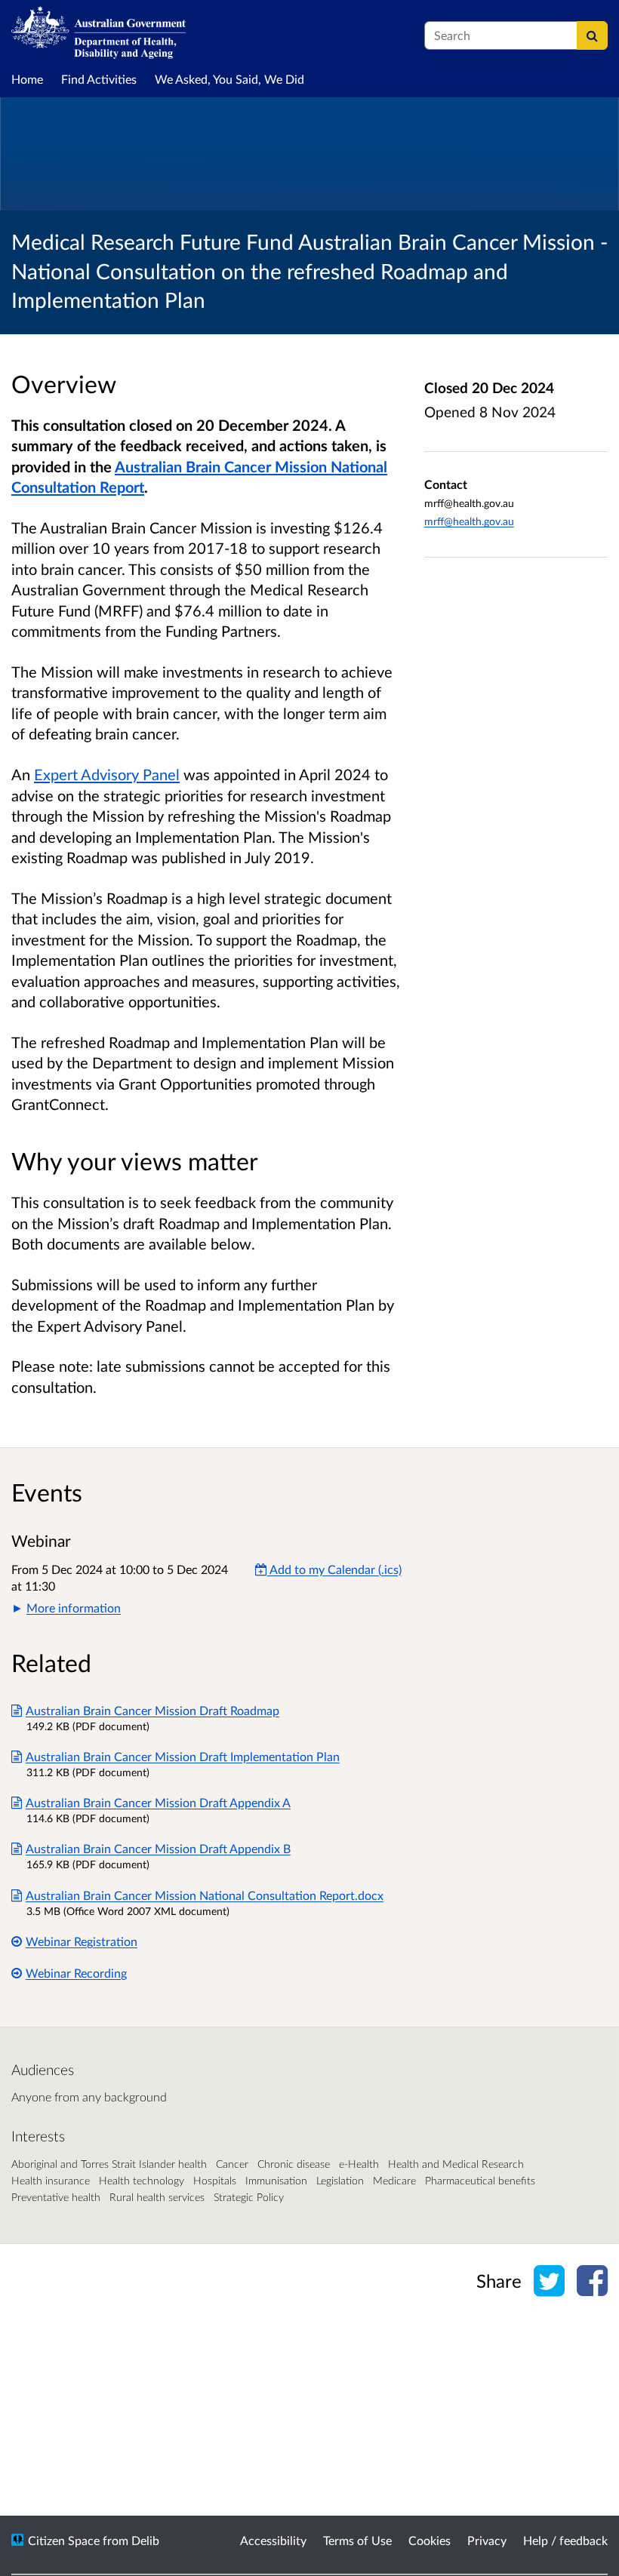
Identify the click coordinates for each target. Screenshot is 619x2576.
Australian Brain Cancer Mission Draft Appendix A (158, 1802)
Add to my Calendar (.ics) (334, 1569)
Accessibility (273, 2540)
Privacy (487, 2540)
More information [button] (74, 1608)
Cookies (430, 2540)
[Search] (592, 35)
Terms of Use (357, 2540)
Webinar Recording (76, 1973)
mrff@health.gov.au (469, 521)
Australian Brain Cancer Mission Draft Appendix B (158, 1848)
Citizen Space (64, 2540)
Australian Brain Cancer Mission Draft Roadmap (152, 1710)
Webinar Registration (82, 1941)
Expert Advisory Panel (107, 774)
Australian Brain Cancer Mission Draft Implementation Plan (183, 1756)
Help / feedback (565, 2540)
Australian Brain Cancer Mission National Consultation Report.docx (205, 1895)
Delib (145, 2540)
